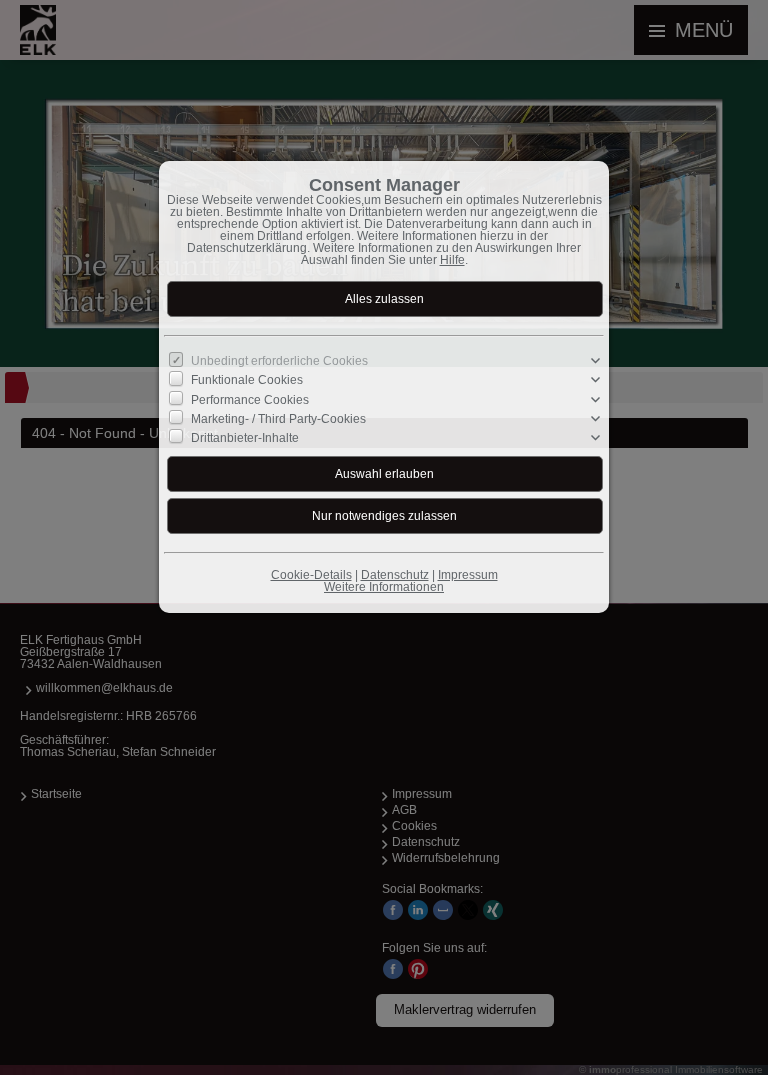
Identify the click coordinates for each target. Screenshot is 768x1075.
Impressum (468, 575)
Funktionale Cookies (247, 380)
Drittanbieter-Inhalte (245, 438)
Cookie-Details (311, 575)
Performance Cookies (250, 399)
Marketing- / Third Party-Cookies (278, 419)
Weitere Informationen (384, 587)
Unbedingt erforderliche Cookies (279, 361)
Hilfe (452, 260)
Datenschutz (395, 575)
